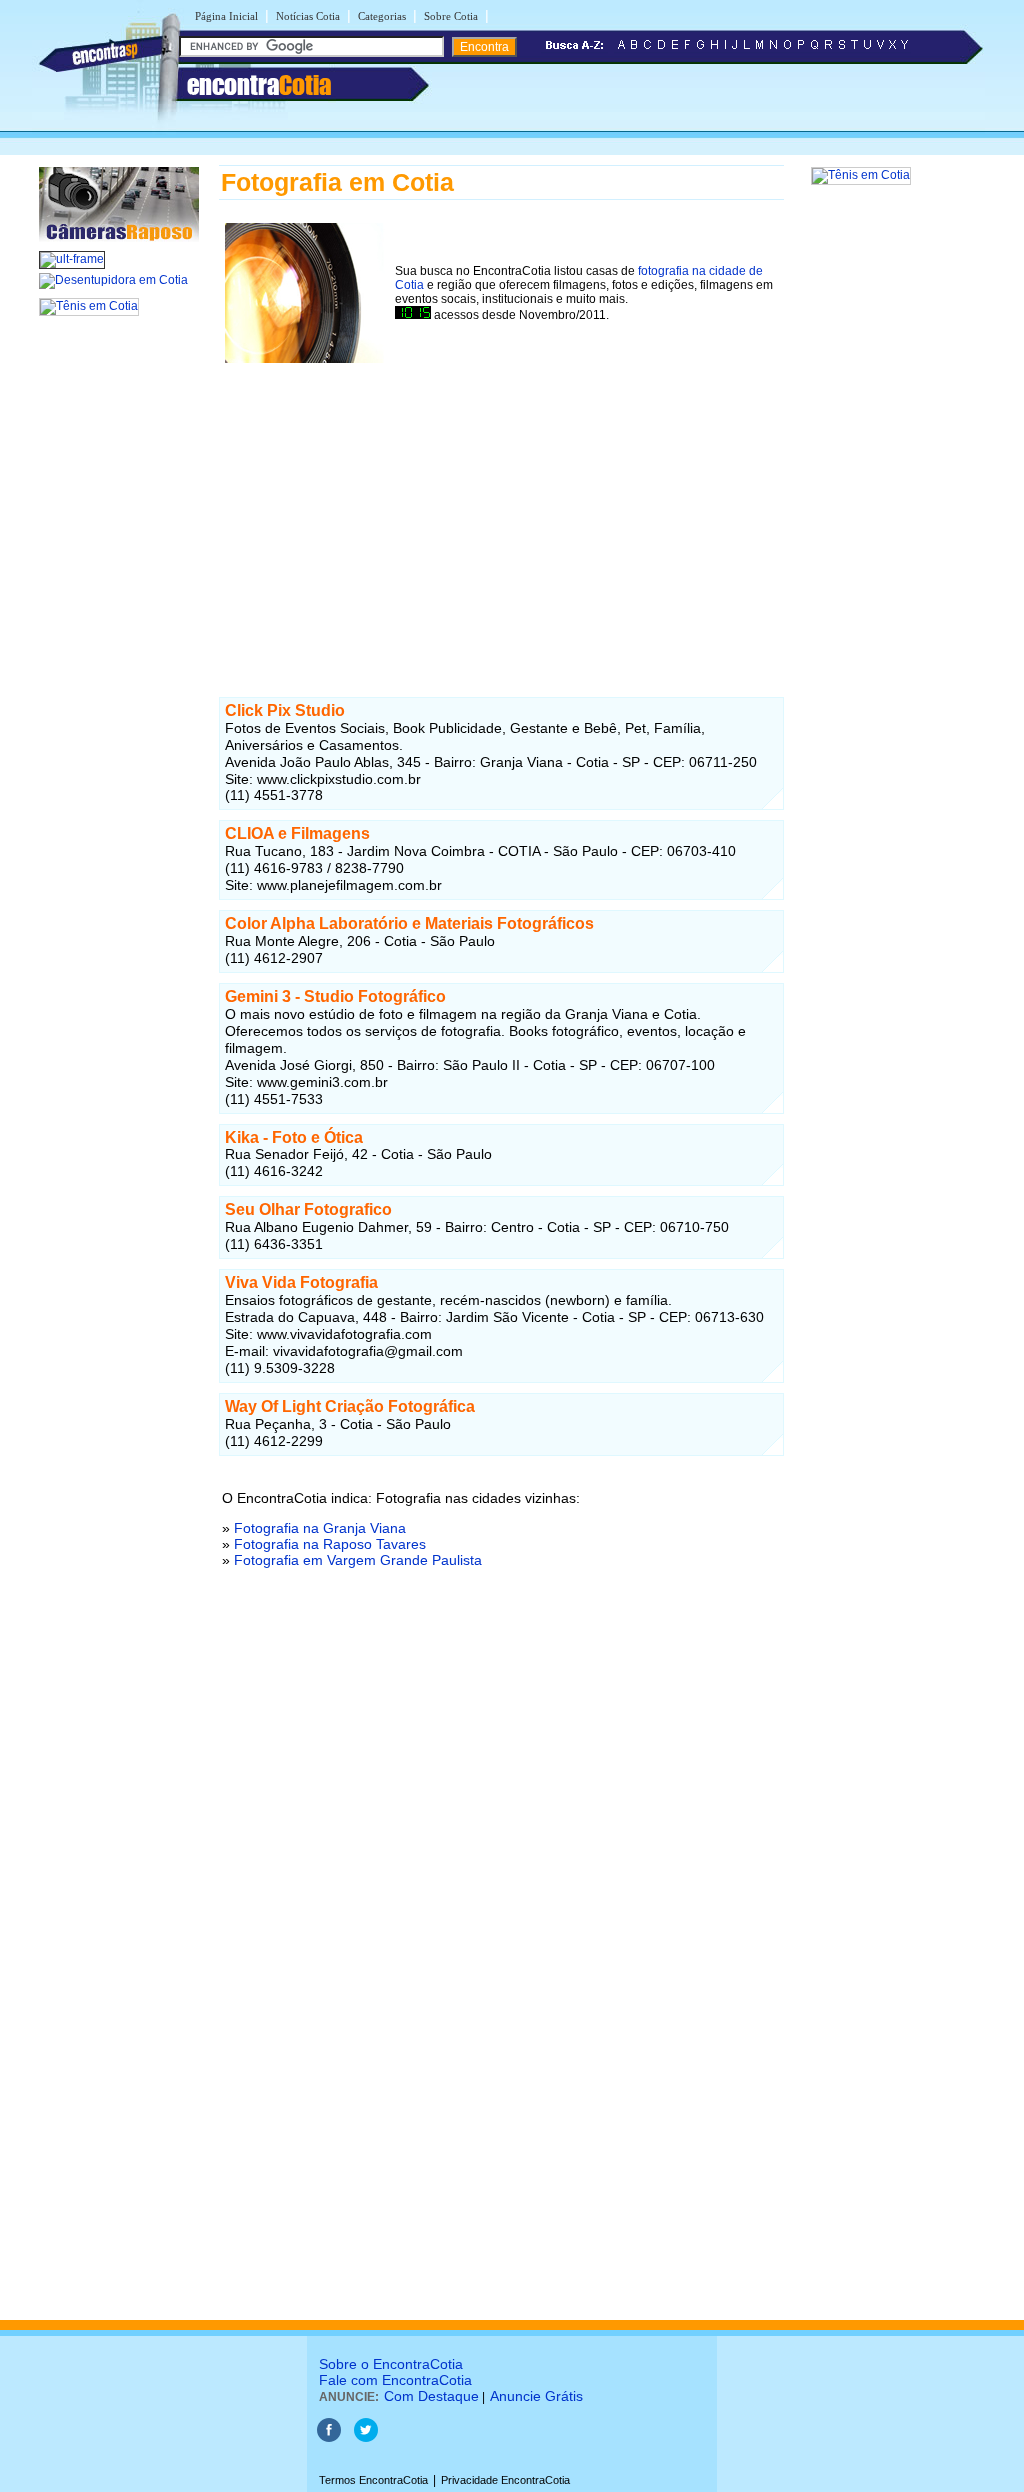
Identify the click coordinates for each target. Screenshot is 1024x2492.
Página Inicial (226, 16)
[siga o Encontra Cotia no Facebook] (329, 2438)
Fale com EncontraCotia (395, 2380)
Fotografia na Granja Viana (320, 1528)
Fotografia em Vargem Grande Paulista (358, 1560)
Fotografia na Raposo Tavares (330, 1544)
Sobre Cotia (451, 16)
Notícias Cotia (308, 16)
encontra (259, 85)
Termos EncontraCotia (373, 2480)
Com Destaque (431, 2396)
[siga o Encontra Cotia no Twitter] (366, 2438)
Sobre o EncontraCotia (391, 2364)
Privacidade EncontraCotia (505, 2480)
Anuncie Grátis (536, 2396)
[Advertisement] (501, 509)
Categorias (382, 16)
